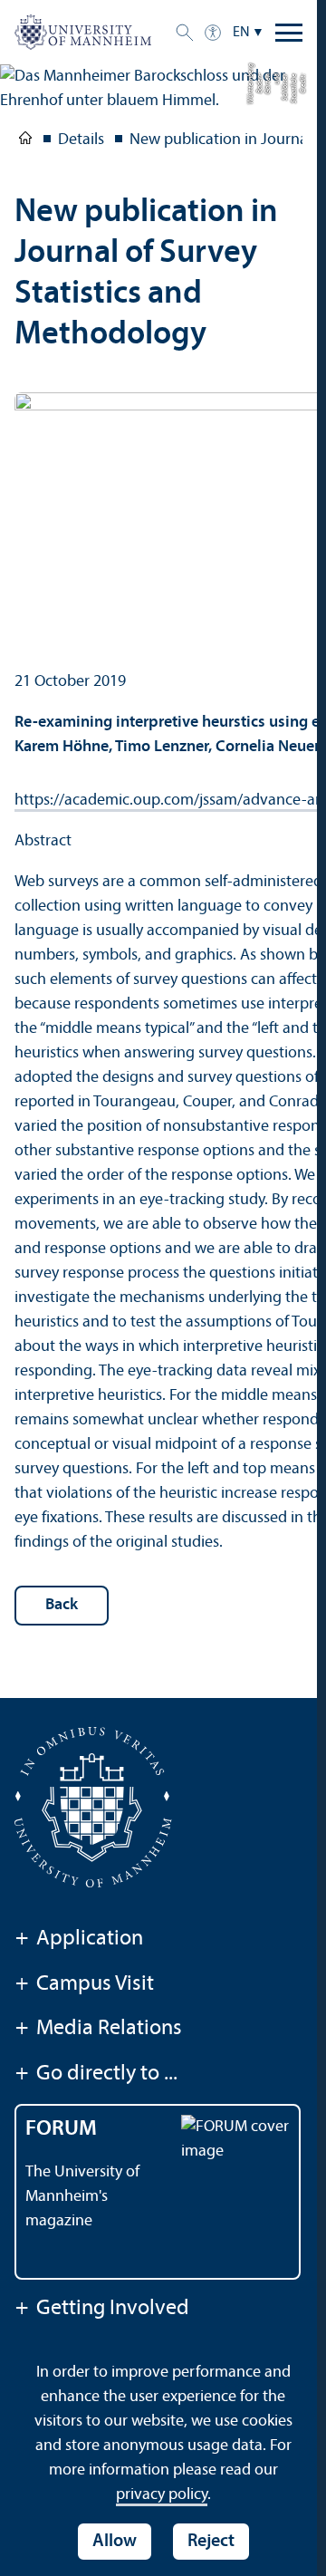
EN (241, 33)
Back (62, 1605)
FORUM (61, 2129)
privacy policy (162, 2495)
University (25, 141)
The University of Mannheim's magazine (82, 2197)
